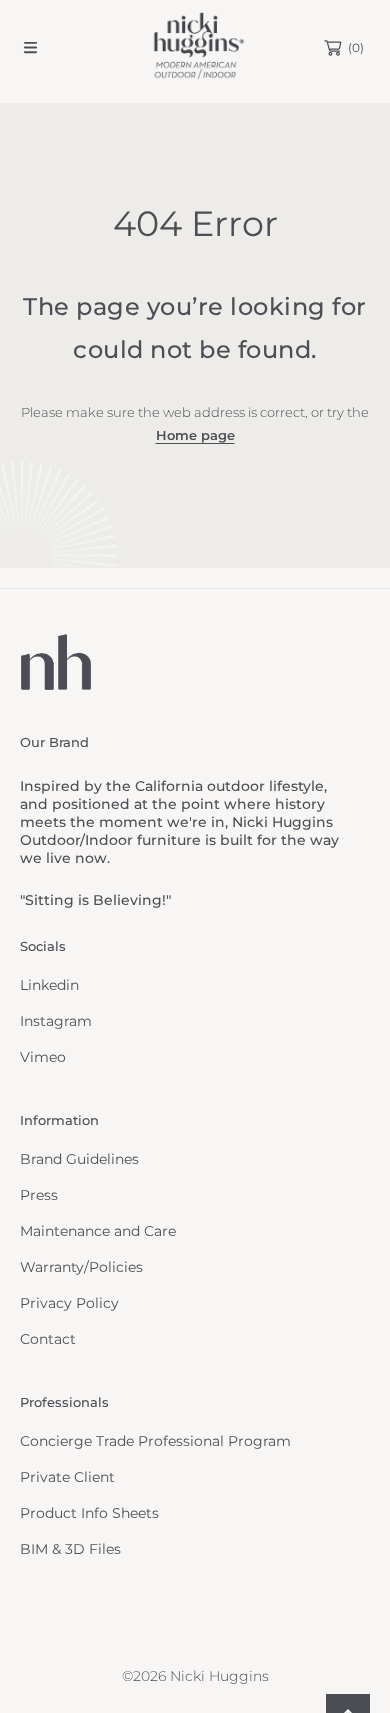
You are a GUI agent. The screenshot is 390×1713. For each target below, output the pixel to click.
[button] (30, 48)
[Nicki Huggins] (195, 47)
